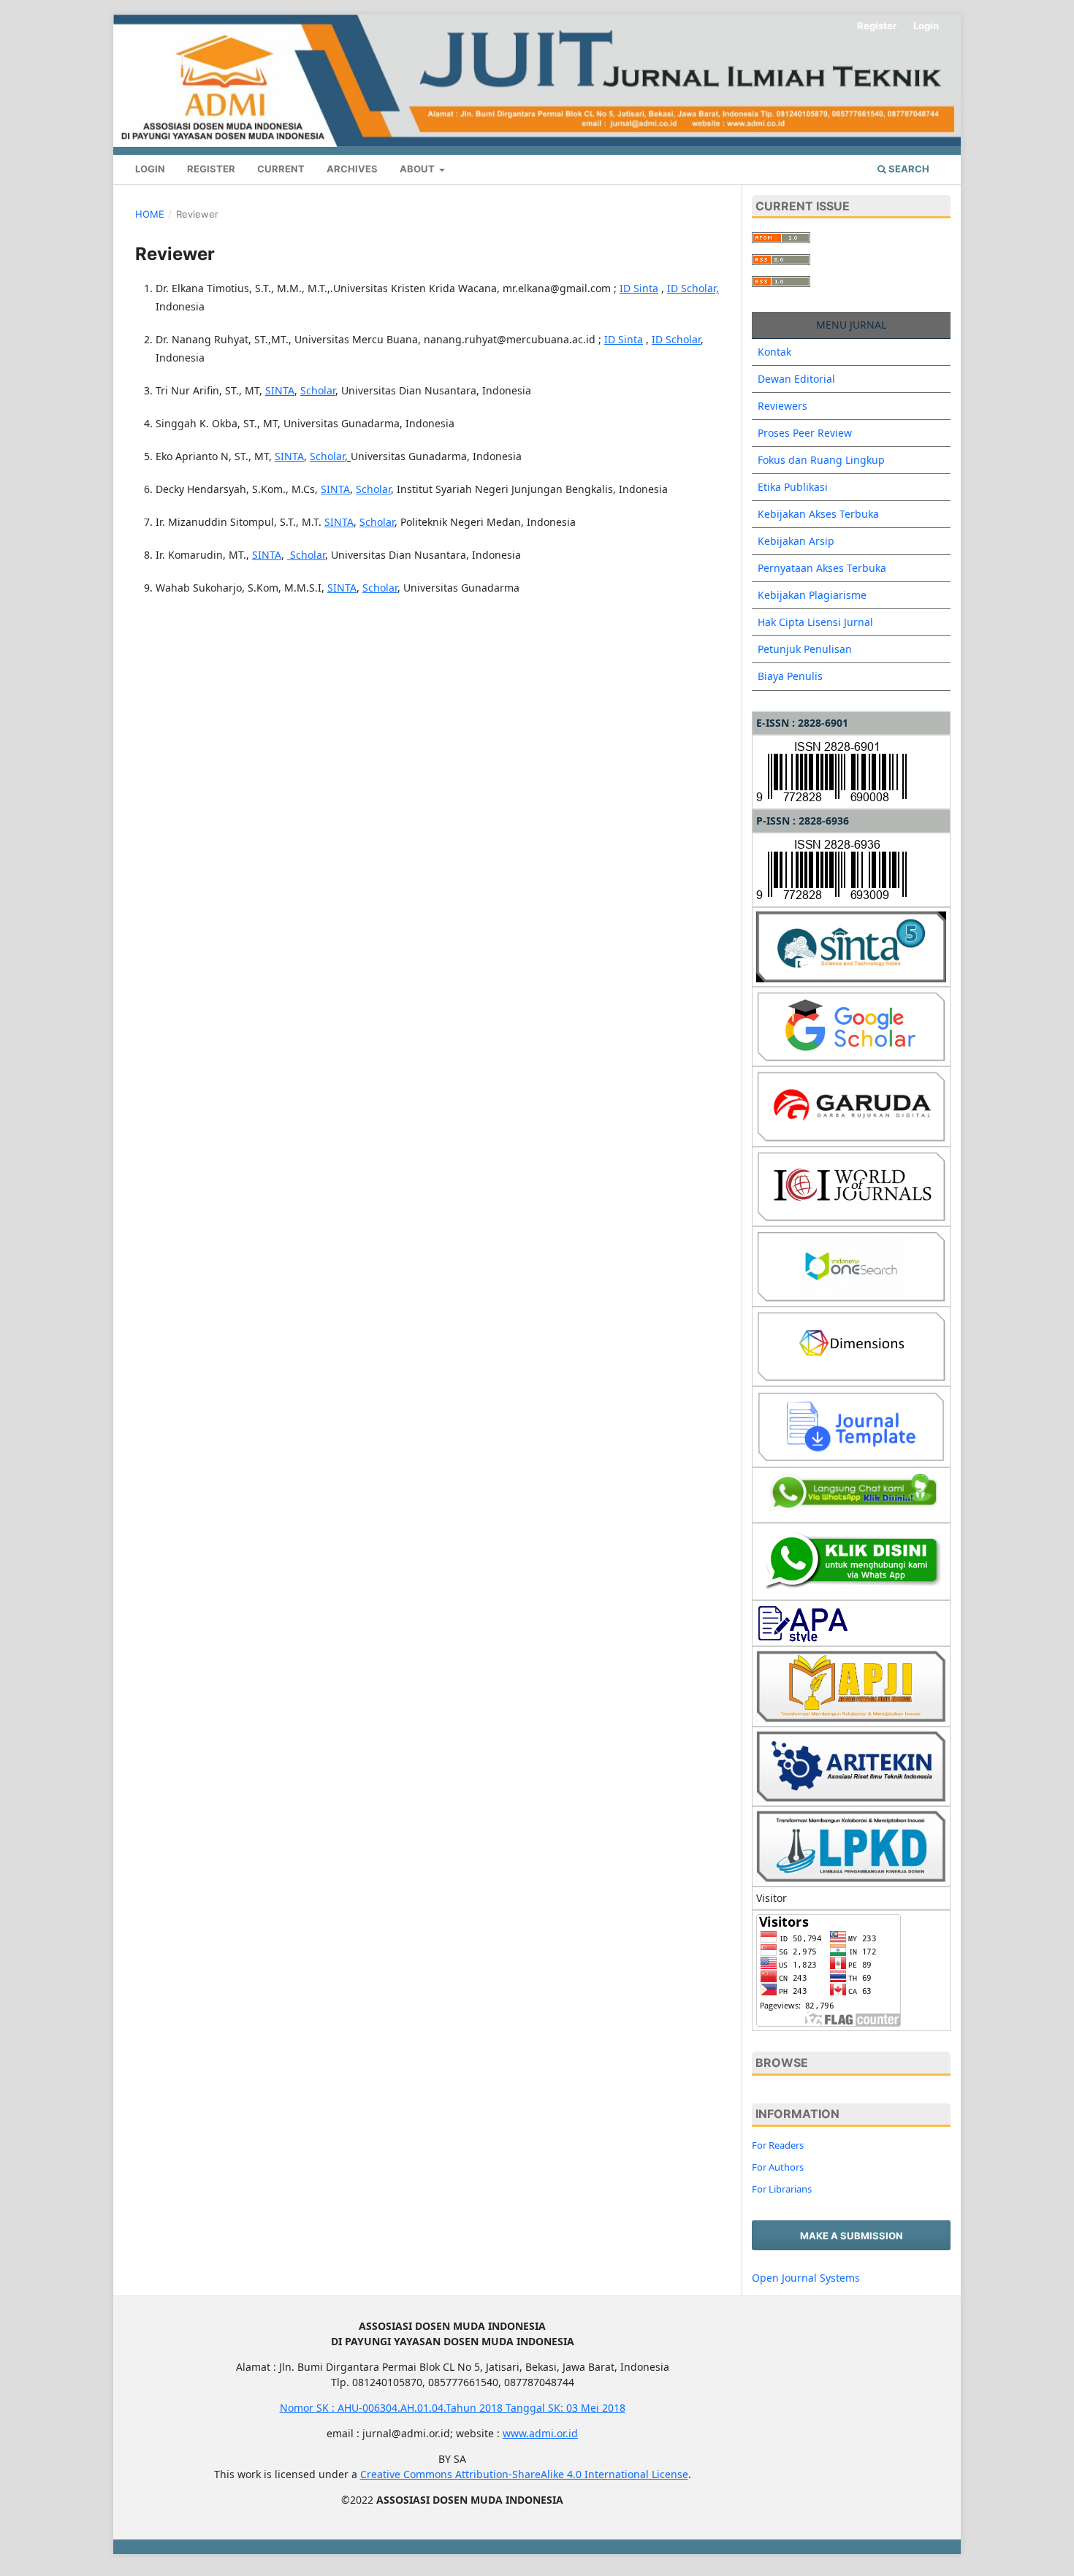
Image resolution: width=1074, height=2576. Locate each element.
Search (908, 169)
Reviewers (782, 406)
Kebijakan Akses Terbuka (818, 514)
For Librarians (782, 2189)
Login (150, 169)
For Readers (778, 2145)
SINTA (280, 390)
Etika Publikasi (793, 487)
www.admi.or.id (540, 2433)
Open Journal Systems (806, 2278)
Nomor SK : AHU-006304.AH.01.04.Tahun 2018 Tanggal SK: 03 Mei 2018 (453, 2408)
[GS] (851, 1025)
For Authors (778, 2167)
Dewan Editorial (796, 379)
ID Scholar (676, 339)
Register (211, 169)
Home (150, 214)
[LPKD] (851, 1845)
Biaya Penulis (790, 676)
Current (281, 169)
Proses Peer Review (805, 433)
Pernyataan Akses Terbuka (822, 568)
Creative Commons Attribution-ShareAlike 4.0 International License (524, 2474)
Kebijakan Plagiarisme (812, 595)
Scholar (318, 390)
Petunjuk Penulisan (805, 649)
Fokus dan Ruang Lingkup (821, 460)
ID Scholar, (693, 288)
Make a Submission (852, 2236)
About (418, 169)
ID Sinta (639, 288)
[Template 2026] (851, 1425)
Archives (352, 169)
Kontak (774, 352)
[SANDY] (851, 1560)
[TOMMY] (851, 1494)
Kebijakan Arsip (796, 541)
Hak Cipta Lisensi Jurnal (815, 622)
